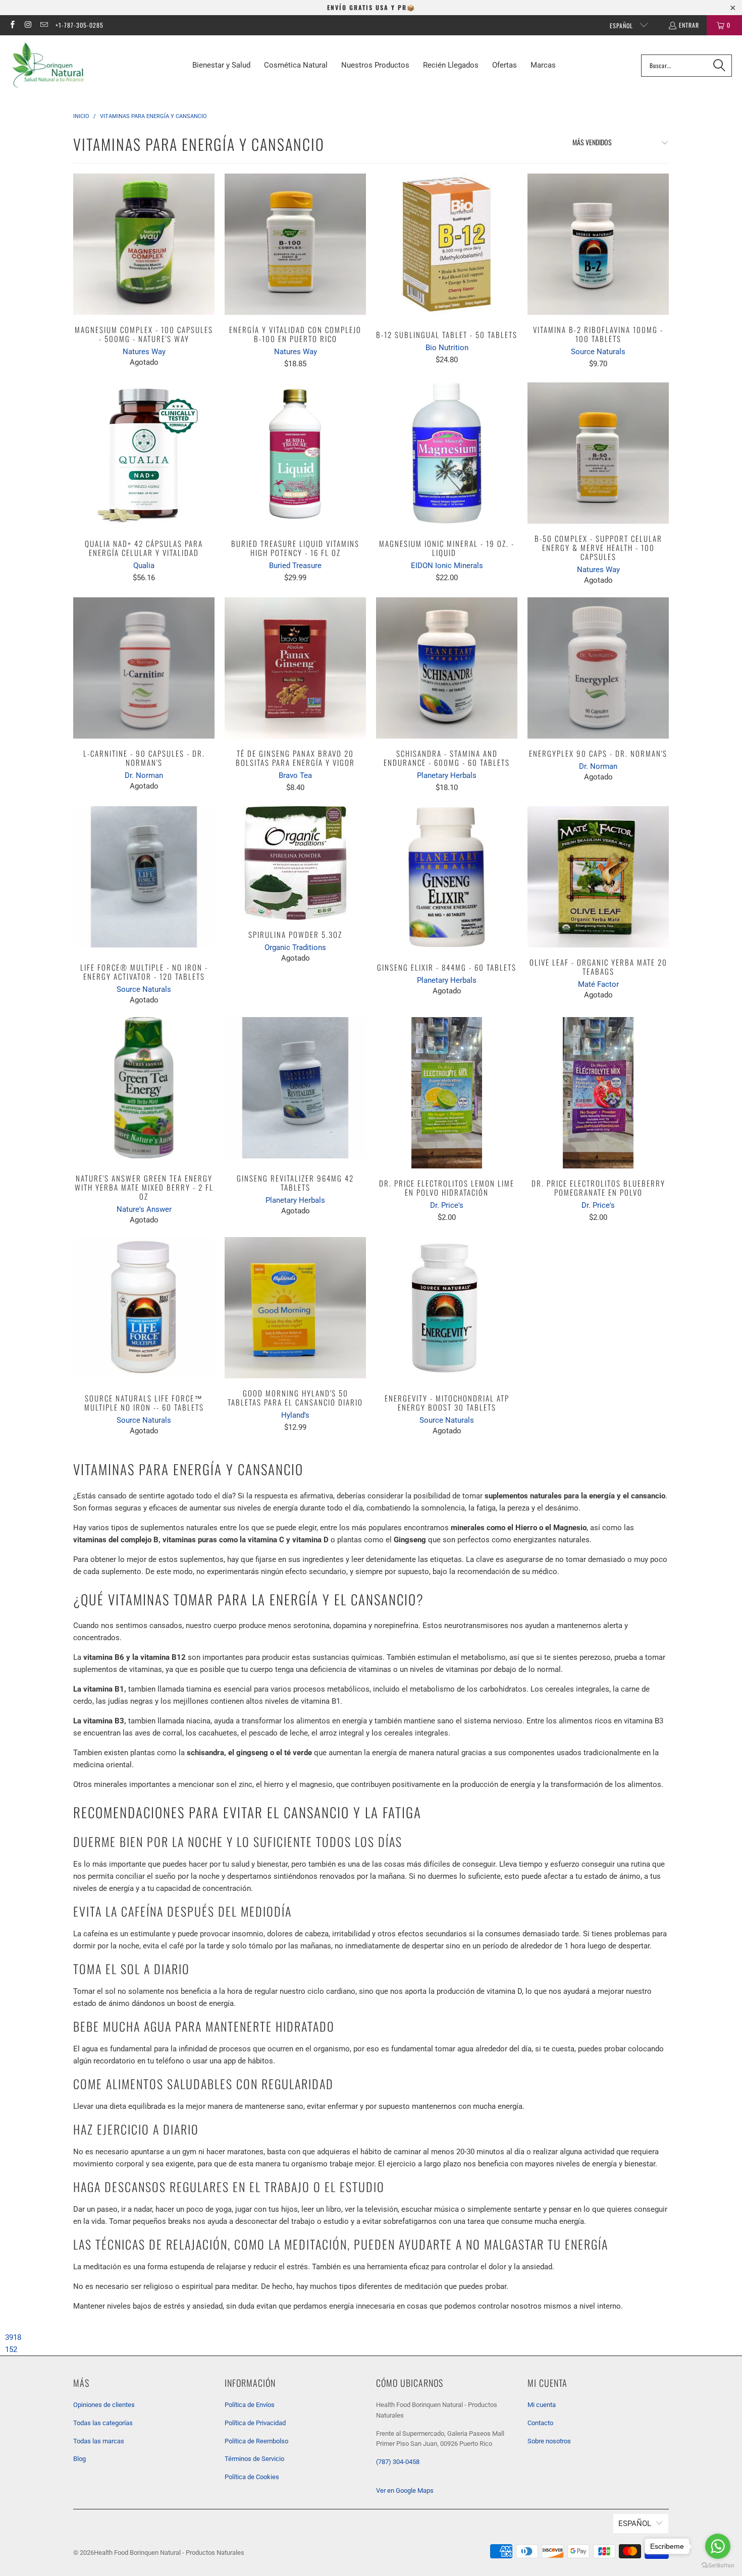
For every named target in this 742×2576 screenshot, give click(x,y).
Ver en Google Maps (405, 2490)
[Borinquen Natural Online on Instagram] (28, 25)
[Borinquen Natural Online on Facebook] (12, 25)
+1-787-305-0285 (79, 25)
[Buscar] (719, 66)
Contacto (540, 2423)
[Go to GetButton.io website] (718, 2566)
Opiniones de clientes (104, 2405)
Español (622, 25)
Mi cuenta (542, 2405)
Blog (79, 2459)
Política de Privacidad (255, 2423)
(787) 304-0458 (398, 2462)
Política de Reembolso (256, 2441)
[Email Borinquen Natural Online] (44, 25)
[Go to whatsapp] (718, 2546)
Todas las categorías (103, 2423)
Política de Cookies (252, 2477)
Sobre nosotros (549, 2441)
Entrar (689, 25)
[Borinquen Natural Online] (48, 65)
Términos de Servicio (254, 2459)
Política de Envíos (250, 2405)
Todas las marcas (99, 2441)
